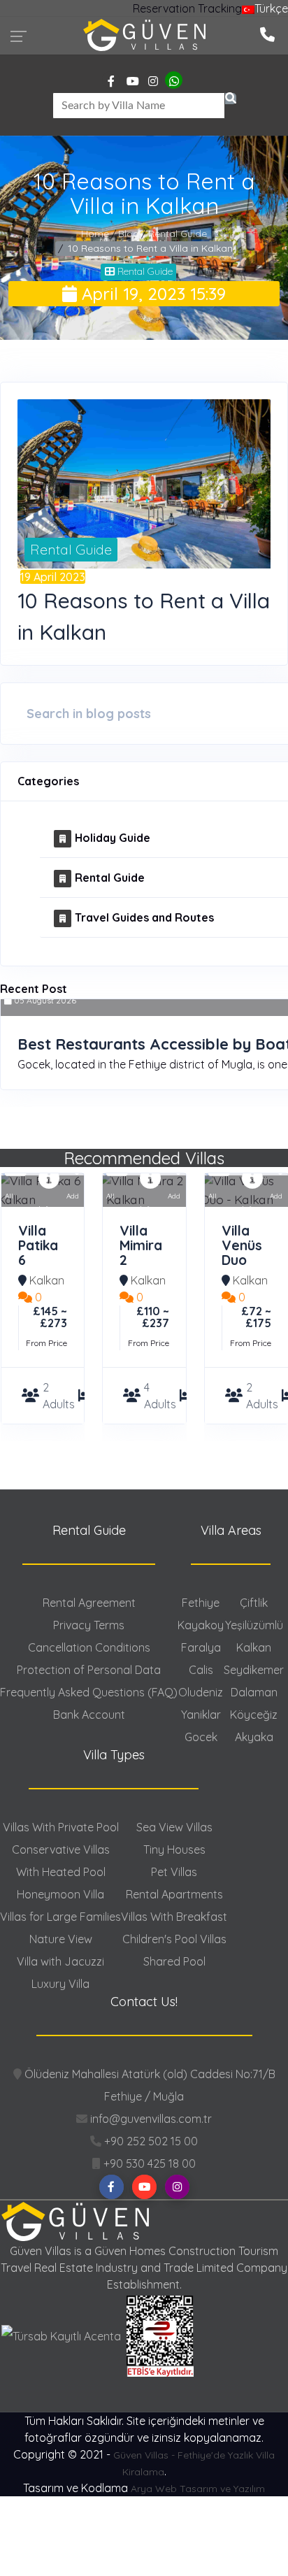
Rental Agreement (89, 1603)
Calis (201, 1670)
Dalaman (254, 1692)
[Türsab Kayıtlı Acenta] (63, 2335)
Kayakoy (201, 1625)
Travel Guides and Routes (144, 917)
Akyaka (254, 1737)
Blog (129, 234)
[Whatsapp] (174, 81)
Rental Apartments (174, 1894)
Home (95, 234)
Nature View (61, 1939)
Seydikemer (254, 1670)
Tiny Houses (174, 1849)
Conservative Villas (61, 1849)
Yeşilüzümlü (254, 1625)
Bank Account (89, 1715)
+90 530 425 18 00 (148, 2163)
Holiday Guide (113, 838)
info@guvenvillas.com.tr (150, 2119)
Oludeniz (201, 1692)
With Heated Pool (61, 1872)
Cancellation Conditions (89, 1647)
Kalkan (47, 1280)
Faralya (201, 1647)
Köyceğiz (254, 1715)
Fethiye (201, 1603)
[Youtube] (133, 81)
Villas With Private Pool (61, 1827)
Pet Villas (174, 1872)
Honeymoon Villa (60, 1894)
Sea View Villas (174, 1827)
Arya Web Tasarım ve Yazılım (198, 2489)
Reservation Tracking (187, 8)
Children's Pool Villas (174, 1939)
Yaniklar (201, 1715)
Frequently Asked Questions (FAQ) (89, 1692)
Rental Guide (178, 234)
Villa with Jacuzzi (60, 1961)
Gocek (201, 1737)
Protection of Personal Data (89, 1670)
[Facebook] (111, 81)
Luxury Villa (60, 1984)
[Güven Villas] (144, 34)
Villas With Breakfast (174, 1917)
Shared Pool (174, 1961)
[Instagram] (153, 81)
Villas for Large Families (60, 1917)
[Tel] (267, 33)
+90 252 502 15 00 (150, 2141)
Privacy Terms (89, 1625)
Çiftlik (254, 1603)
